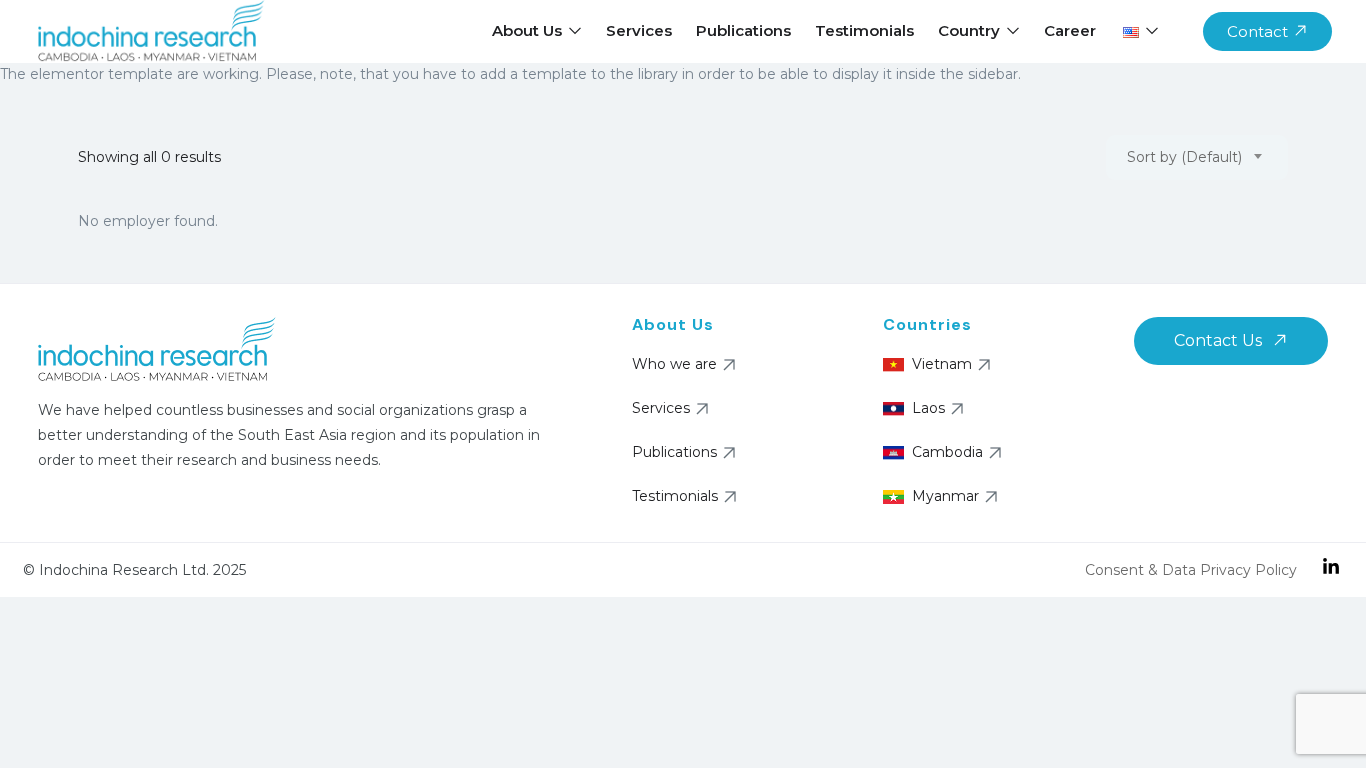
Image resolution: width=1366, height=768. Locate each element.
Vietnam (942, 364)
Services (639, 30)
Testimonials (864, 30)
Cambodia (947, 452)
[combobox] (1197, 157)
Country (971, 30)
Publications (743, 30)
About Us (529, 30)
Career (1070, 30)
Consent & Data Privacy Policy (1191, 570)
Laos (928, 408)
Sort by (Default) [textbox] (1184, 157)
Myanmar (945, 496)
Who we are (674, 364)
